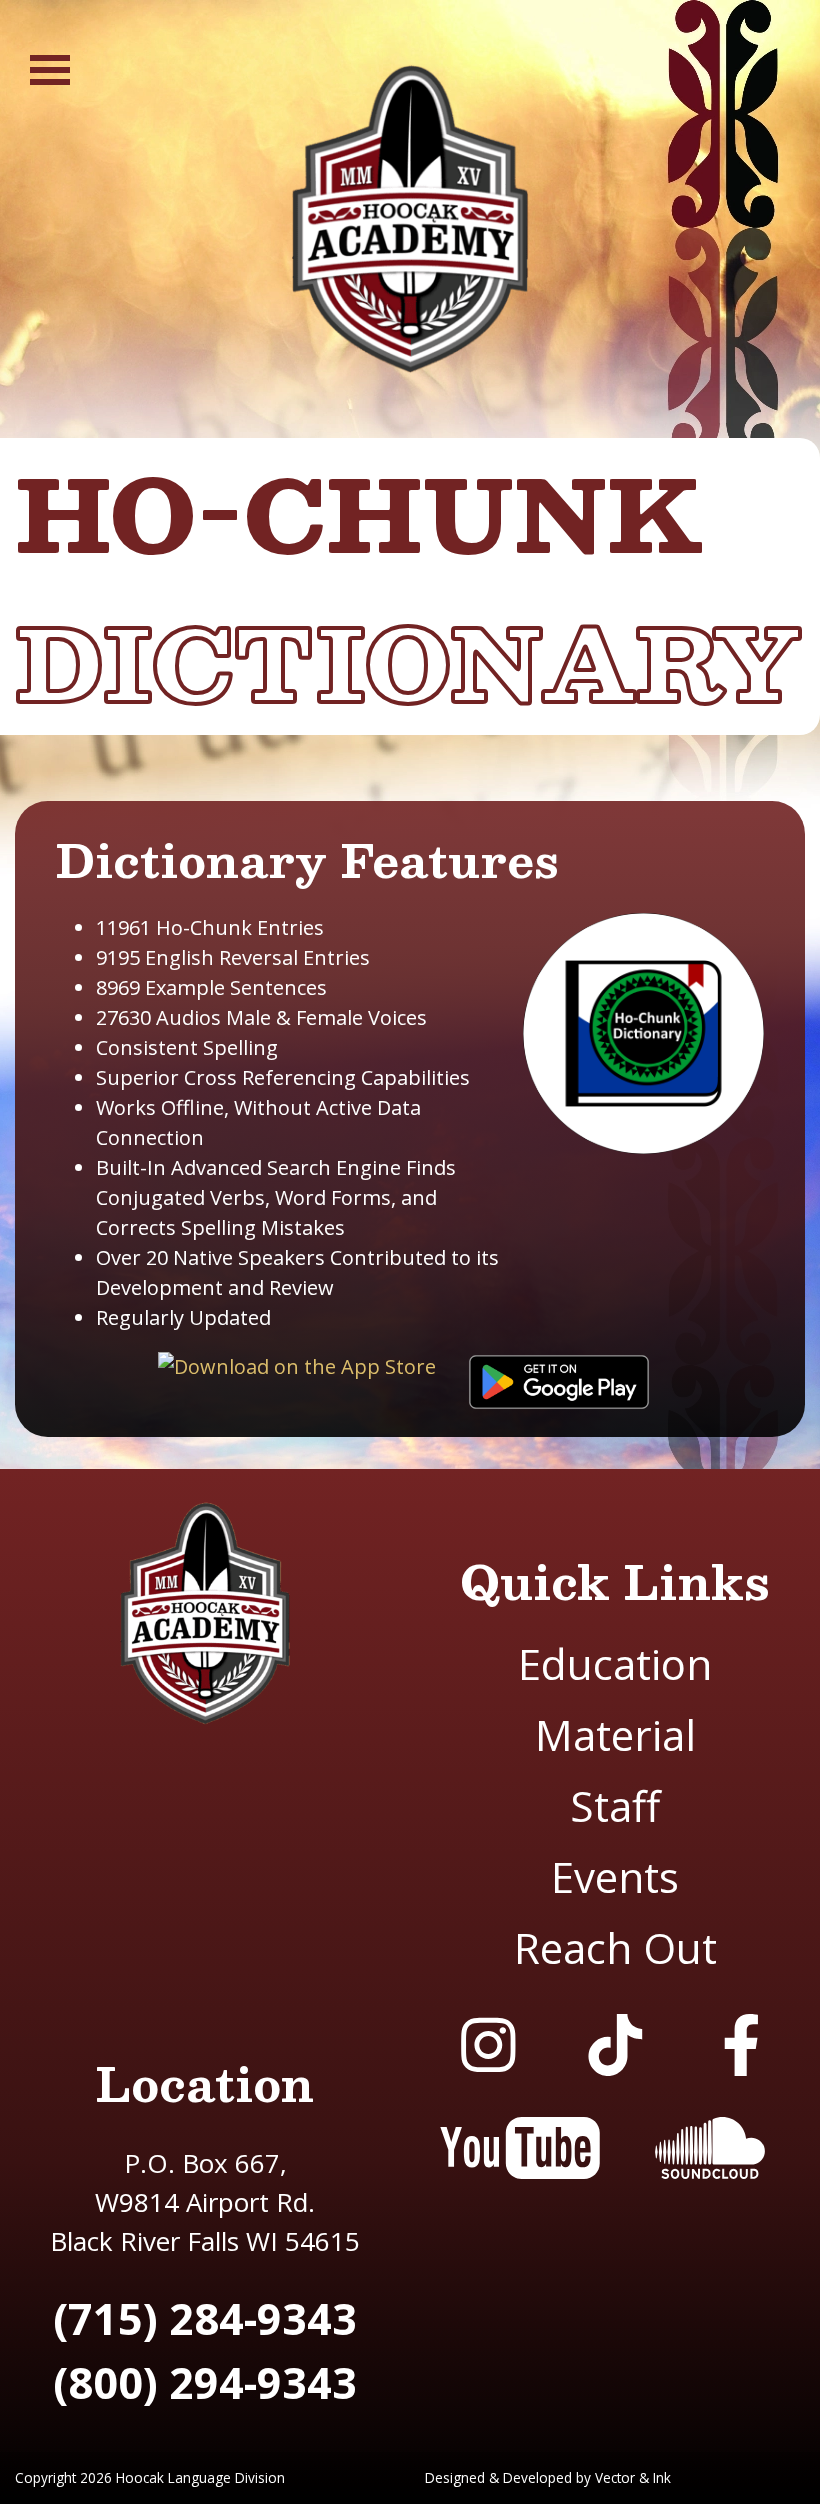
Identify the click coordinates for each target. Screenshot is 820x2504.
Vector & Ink (633, 2477)
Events (615, 1876)
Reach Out (615, 1947)
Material (615, 1734)
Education (615, 1663)
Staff (615, 1805)
